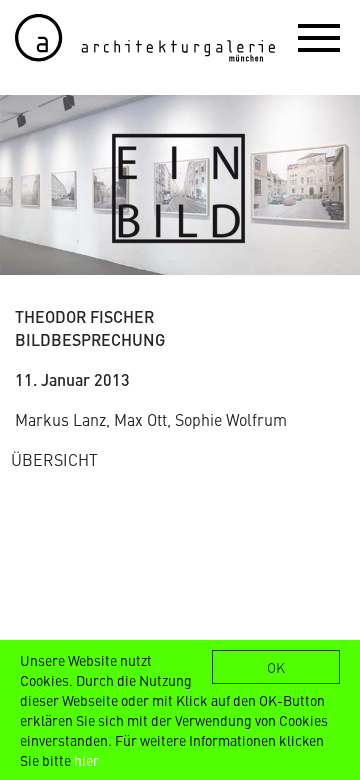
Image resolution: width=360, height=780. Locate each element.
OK (276, 667)
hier (86, 760)
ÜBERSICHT (54, 459)
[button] (319, 37)
